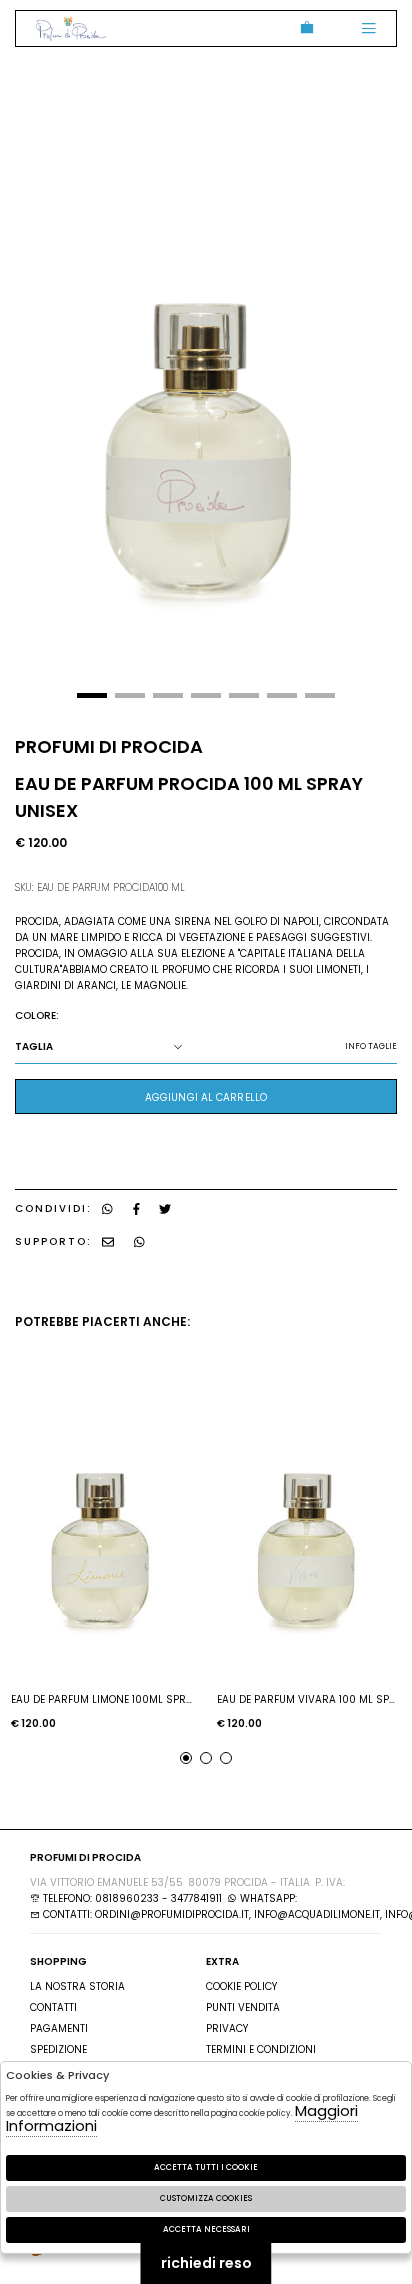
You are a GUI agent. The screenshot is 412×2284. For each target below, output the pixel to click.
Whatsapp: (267, 1898)
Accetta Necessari (206, 2229)
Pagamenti (59, 2028)
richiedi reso (206, 2263)
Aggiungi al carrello (206, 1097)
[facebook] (136, 1208)
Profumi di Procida (71, 28)
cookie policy (241, 1986)
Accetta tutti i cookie (206, 2167)
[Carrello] (303, 28)
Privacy (227, 2028)
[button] (92, 695)
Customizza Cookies (206, 2198)
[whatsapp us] (107, 1208)
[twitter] (165, 1208)
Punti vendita (243, 2007)
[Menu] (368, 28)
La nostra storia (77, 1986)
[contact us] (108, 1241)
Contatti (53, 2007)
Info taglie (371, 1046)
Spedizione (58, 2049)
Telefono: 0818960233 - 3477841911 (131, 1898)
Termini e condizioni (261, 2049)
